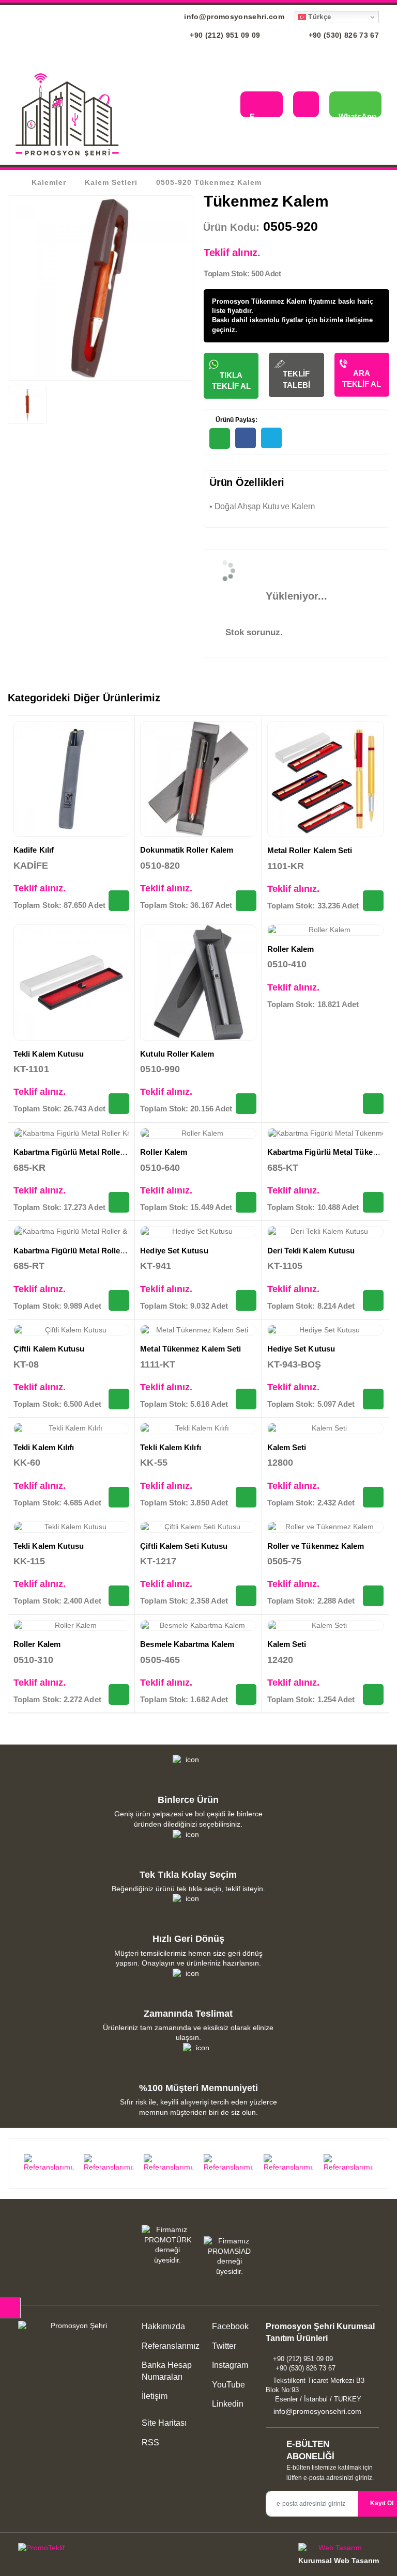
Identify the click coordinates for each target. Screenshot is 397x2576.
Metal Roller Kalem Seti (310, 850)
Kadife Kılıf (34, 850)
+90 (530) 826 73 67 (342, 35)
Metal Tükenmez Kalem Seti (190, 1349)
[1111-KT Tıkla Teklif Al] (246, 1399)
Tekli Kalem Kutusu (49, 1054)
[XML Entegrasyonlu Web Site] (106, 2550)
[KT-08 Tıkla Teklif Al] (119, 1399)
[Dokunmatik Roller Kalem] (198, 779)
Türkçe (318, 17)
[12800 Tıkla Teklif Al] (373, 1497)
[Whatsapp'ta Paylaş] (220, 438)
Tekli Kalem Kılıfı (44, 1447)
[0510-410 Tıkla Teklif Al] (373, 1104)
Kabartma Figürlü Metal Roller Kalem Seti (89, 1152)
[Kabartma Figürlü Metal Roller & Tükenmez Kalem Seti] (71, 1232)
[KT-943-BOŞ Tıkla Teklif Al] (373, 1399)
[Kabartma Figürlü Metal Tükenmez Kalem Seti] (325, 1134)
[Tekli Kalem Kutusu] (71, 982)
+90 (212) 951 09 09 (224, 35)
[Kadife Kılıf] (71, 779)
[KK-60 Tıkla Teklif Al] (119, 1497)
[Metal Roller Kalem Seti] (325, 779)
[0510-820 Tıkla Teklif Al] (246, 901)
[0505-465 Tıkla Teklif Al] (246, 1694)
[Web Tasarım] (339, 2549)
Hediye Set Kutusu (174, 1251)
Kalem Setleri (111, 182)
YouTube (227, 2385)
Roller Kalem (291, 949)
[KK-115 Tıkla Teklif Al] (119, 1596)
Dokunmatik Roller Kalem (187, 850)
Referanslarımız (171, 2346)
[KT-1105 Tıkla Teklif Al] (373, 1300)
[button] (225, 106)
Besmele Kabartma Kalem (187, 1644)
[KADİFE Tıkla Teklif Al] (119, 901)
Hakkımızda (163, 2326)
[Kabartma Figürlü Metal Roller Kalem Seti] (71, 1134)
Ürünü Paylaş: (236, 420)
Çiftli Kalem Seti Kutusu (184, 1546)
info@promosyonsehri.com (233, 17)
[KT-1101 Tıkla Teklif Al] (119, 1104)
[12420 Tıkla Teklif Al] (373, 1694)
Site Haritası (164, 2423)
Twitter (223, 2346)
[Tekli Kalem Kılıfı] (71, 1428)
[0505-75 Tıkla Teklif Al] (373, 1596)
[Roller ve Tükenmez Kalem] (325, 1527)
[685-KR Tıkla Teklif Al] (119, 1202)
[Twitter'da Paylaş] (271, 438)
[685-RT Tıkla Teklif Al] (119, 1300)
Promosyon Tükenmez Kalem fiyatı (268, 301)
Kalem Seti (287, 1447)
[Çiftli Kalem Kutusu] (71, 1330)
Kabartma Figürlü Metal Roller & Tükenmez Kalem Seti (113, 1251)
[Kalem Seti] (325, 1428)
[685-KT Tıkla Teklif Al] (373, 1202)
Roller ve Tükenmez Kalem (316, 1546)
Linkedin (227, 2404)
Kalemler (49, 182)
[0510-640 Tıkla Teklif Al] (246, 1202)
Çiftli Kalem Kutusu (49, 1349)
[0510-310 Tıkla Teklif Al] (119, 1694)
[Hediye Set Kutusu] (198, 1232)
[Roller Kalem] (325, 930)
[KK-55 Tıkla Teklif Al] (246, 1497)
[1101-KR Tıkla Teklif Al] (373, 901)
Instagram (229, 2365)
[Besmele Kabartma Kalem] (198, 1626)
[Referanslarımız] (49, 2163)
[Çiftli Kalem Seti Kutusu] (198, 1527)
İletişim (155, 2396)
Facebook (229, 2326)
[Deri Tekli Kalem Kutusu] (325, 1232)
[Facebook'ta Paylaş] (246, 438)
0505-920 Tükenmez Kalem (209, 182)
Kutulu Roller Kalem (177, 1054)
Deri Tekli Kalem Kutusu (311, 1251)
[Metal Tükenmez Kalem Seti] (198, 1330)
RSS (150, 2443)
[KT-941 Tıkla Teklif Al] (246, 1300)
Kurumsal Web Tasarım (339, 2561)
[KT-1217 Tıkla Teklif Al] (246, 1596)
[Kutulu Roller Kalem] (198, 982)
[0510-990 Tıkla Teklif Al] (246, 1104)
